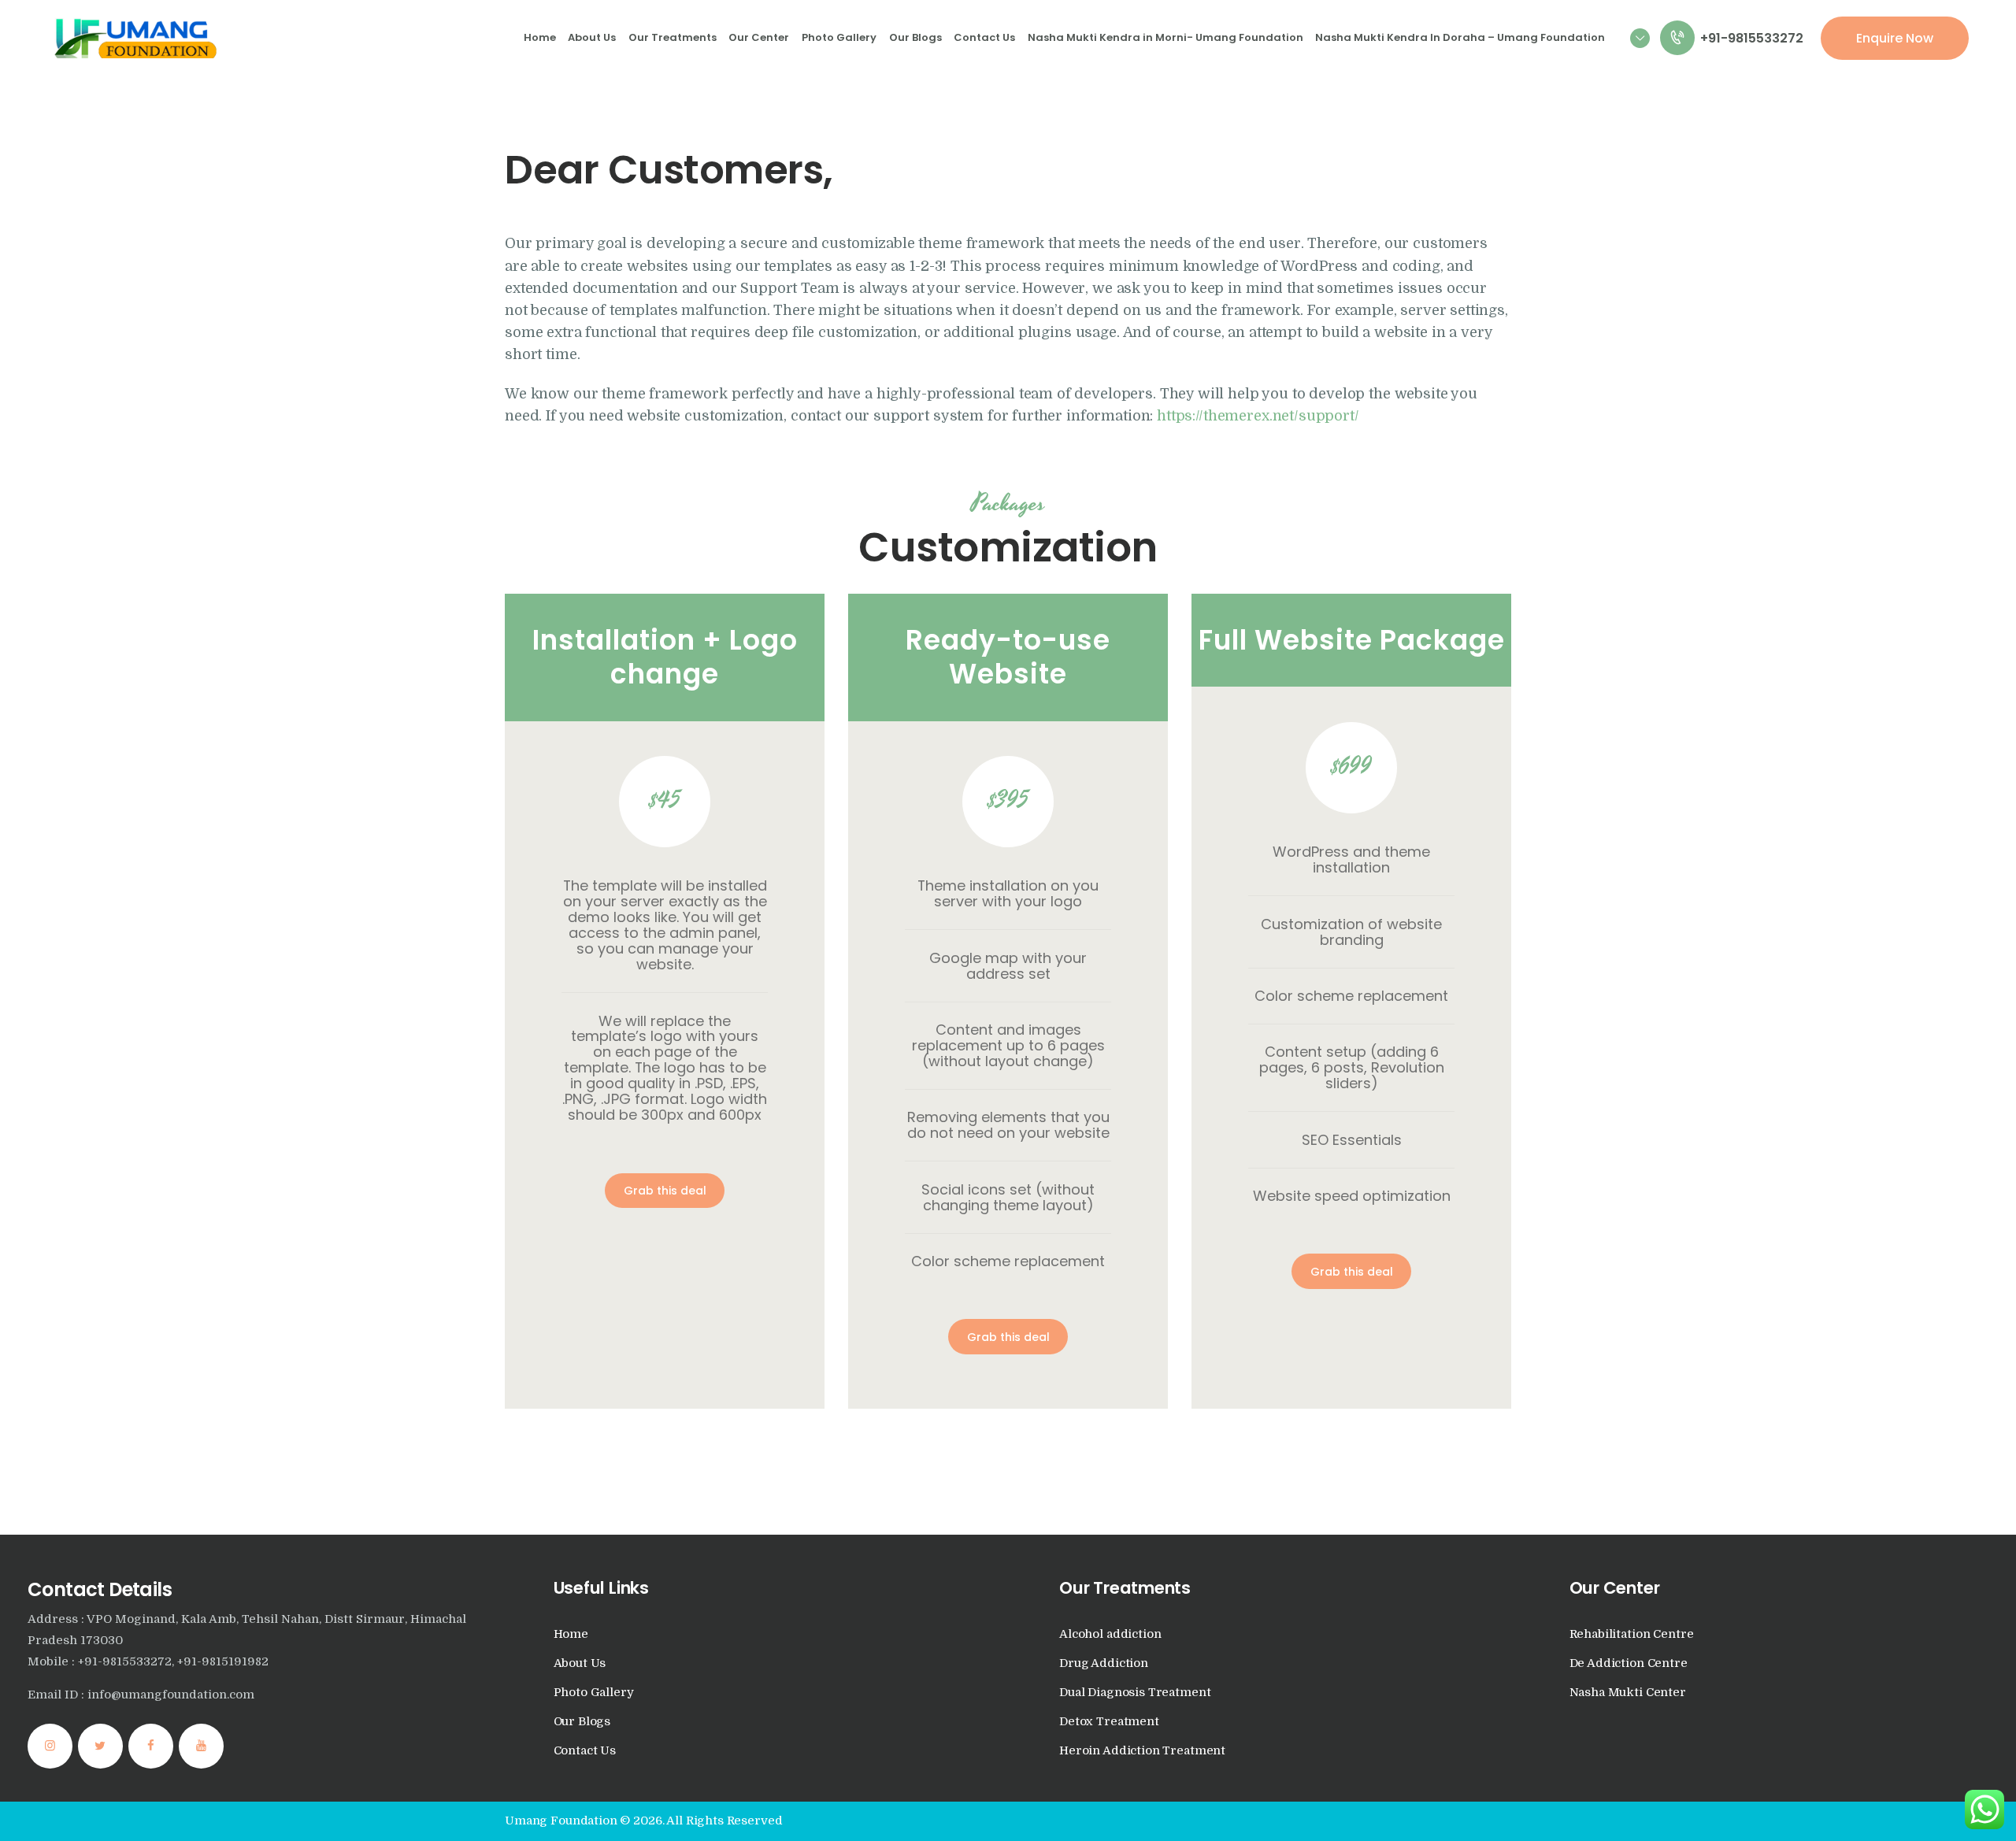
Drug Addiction (1104, 1663)
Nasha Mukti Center (1628, 1693)
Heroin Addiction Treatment (1142, 1751)
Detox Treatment (1109, 1722)
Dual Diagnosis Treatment (1135, 1693)
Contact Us (585, 1751)
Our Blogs (582, 1722)
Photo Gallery (594, 1693)
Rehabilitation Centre (1632, 1634)
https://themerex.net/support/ (1258, 416)
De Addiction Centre (1629, 1663)
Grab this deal (665, 1191)
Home (571, 1634)
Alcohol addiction (1110, 1634)
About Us (580, 1663)
